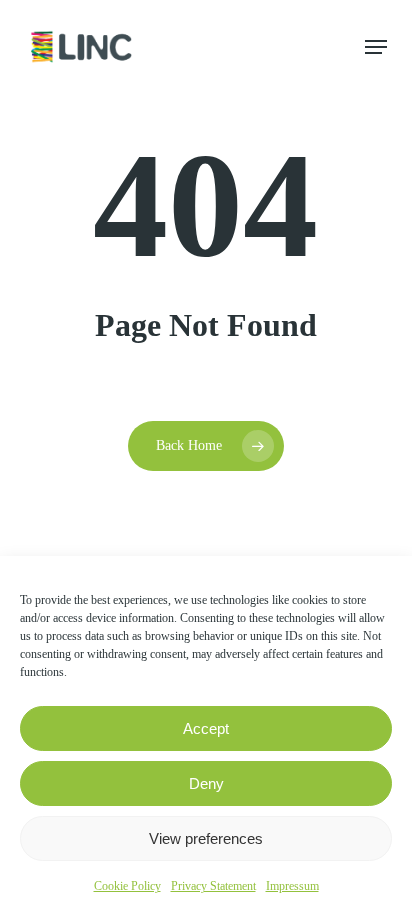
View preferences (206, 838)
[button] (376, 47)
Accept (206, 728)
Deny (206, 783)
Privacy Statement (213, 886)
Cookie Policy (127, 886)
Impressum (292, 886)
